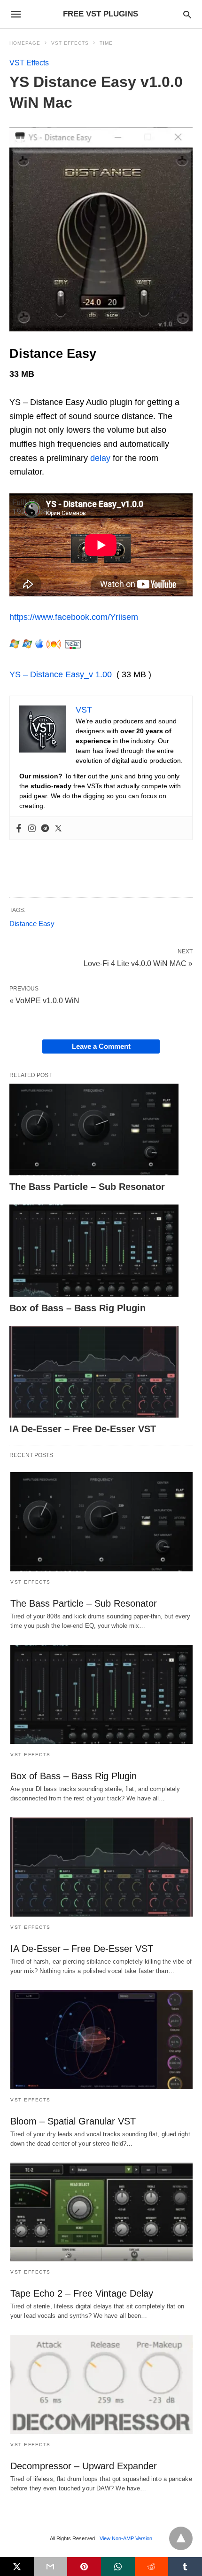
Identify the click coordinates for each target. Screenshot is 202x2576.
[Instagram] (32, 828)
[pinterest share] (84, 2567)
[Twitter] (58, 828)
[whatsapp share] (118, 2567)
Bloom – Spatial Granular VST (73, 2121)
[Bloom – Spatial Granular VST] (101, 2040)
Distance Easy (32, 923)
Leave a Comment (101, 1046)
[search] (187, 14)
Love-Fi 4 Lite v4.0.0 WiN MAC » (138, 963)
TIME (106, 43)
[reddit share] (152, 2567)
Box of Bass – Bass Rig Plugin (78, 1308)
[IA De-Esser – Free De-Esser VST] (94, 1372)
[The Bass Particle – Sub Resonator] (94, 1130)
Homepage (25, 43)
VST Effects (70, 43)
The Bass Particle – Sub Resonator (87, 1187)
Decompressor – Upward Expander (84, 2466)
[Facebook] (19, 828)
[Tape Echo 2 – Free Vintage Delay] (101, 2212)
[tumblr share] (185, 2567)
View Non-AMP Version (126, 2538)
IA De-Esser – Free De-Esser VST (83, 1429)
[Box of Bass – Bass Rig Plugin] (94, 1251)
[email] (51, 2567)
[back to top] (181, 2538)
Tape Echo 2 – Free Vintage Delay (82, 2293)
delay (100, 458)
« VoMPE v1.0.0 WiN (44, 1001)
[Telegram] (45, 828)
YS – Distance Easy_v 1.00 (61, 674)
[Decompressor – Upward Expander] (101, 2384)
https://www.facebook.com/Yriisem (74, 617)
